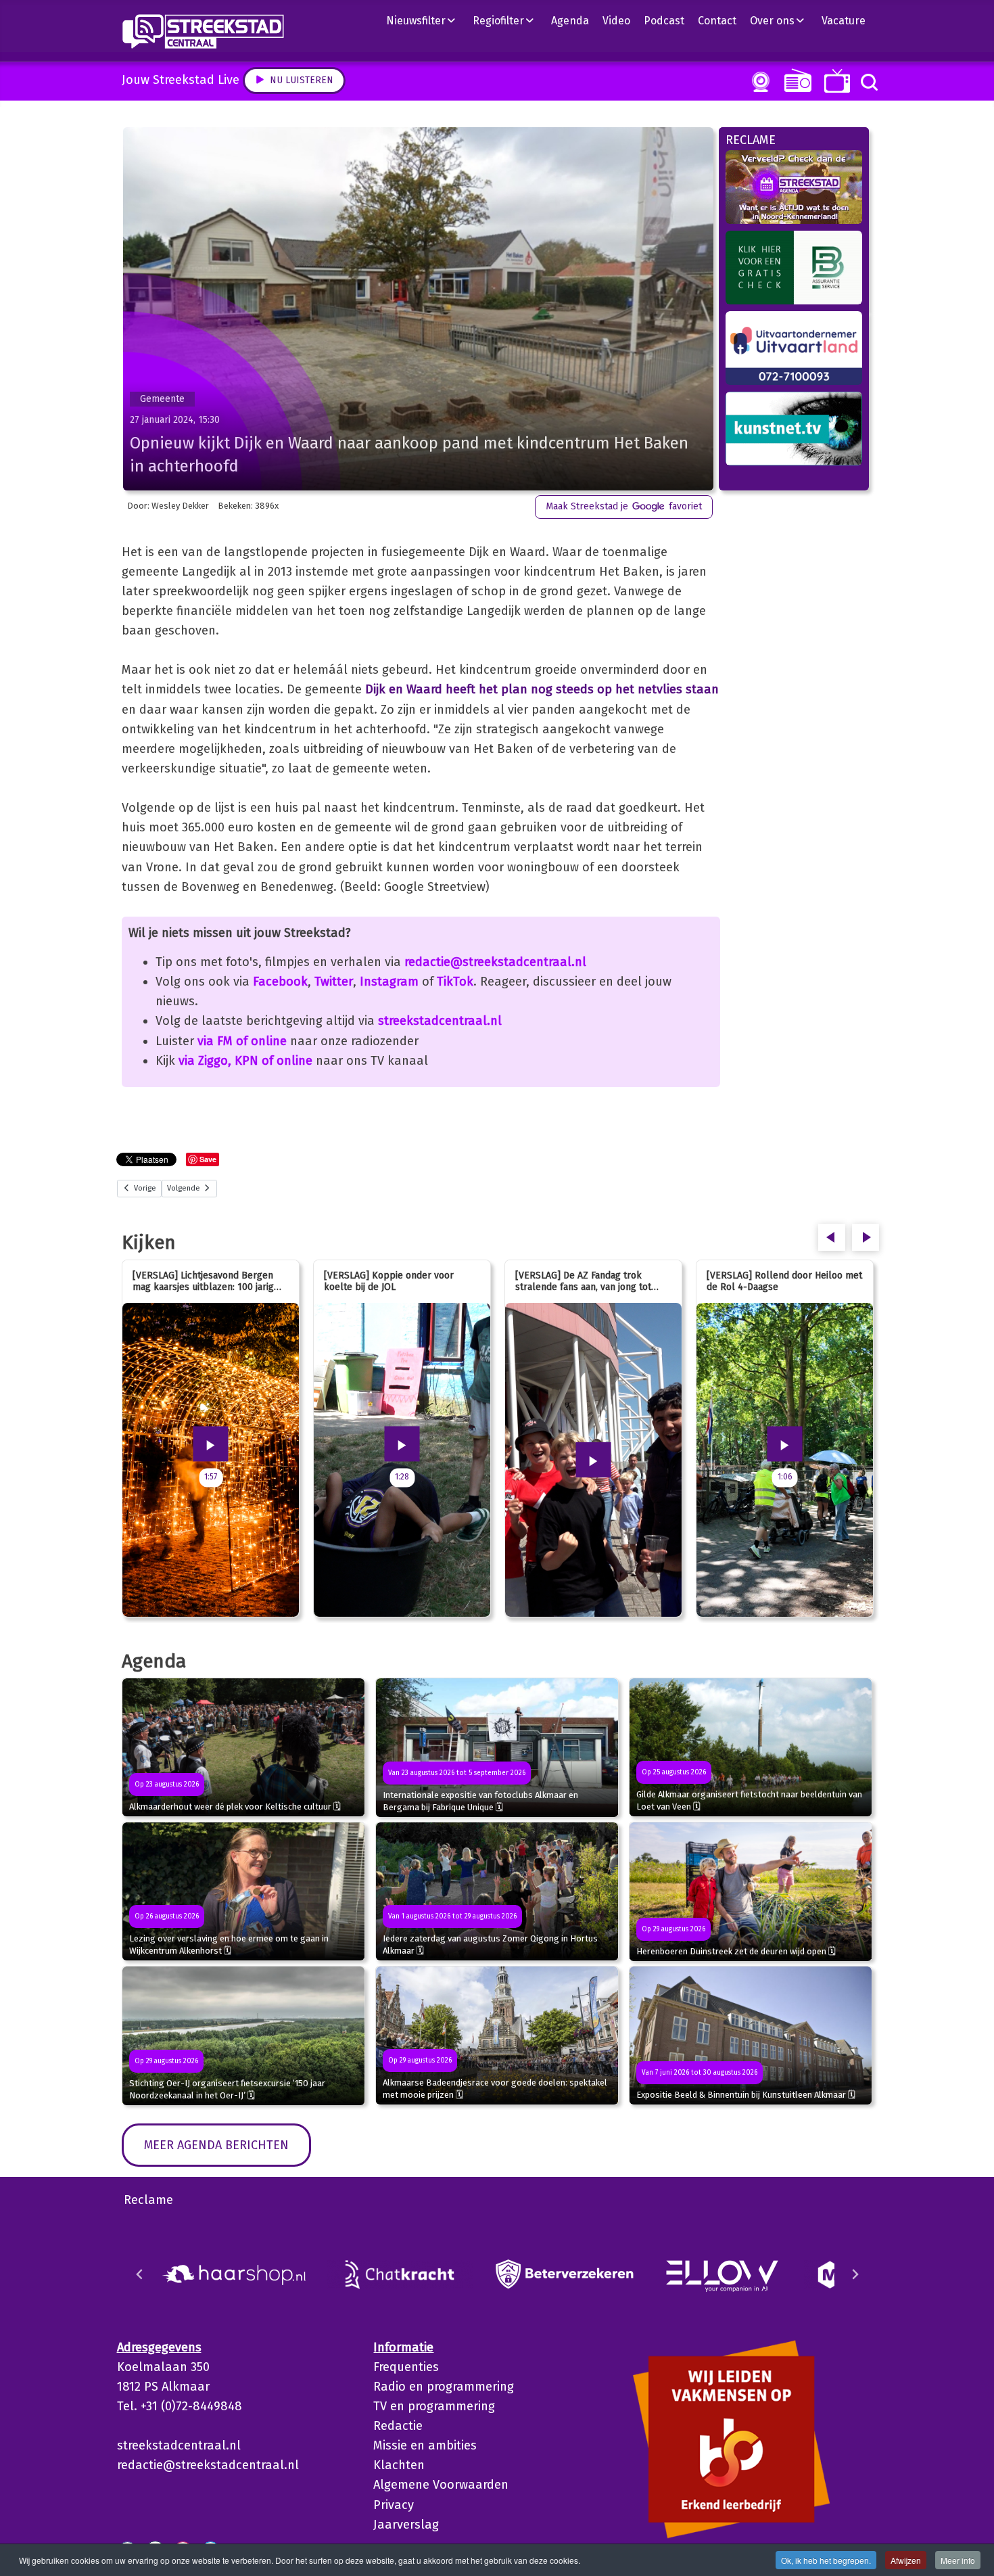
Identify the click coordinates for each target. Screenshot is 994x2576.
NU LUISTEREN (795, 80)
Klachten (399, 2465)
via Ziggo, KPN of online (245, 1061)
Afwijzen (906, 2560)
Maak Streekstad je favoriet (624, 506)
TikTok (455, 982)
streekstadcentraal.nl (440, 1021)
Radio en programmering (444, 2387)
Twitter (334, 982)
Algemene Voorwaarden (441, 2485)
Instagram (389, 982)
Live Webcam (758, 82)
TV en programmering (434, 2406)
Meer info (958, 2560)
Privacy (394, 2505)
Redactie (398, 2426)
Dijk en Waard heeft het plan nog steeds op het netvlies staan (542, 689)
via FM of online (242, 1041)
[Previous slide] (140, 2274)
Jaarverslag (406, 2525)
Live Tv (835, 81)
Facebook (280, 982)
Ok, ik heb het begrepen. (826, 2560)
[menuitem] (426, 20)
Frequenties (406, 2367)
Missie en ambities (425, 2445)
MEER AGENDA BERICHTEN (216, 2145)
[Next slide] (855, 2274)
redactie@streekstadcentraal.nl (495, 962)
